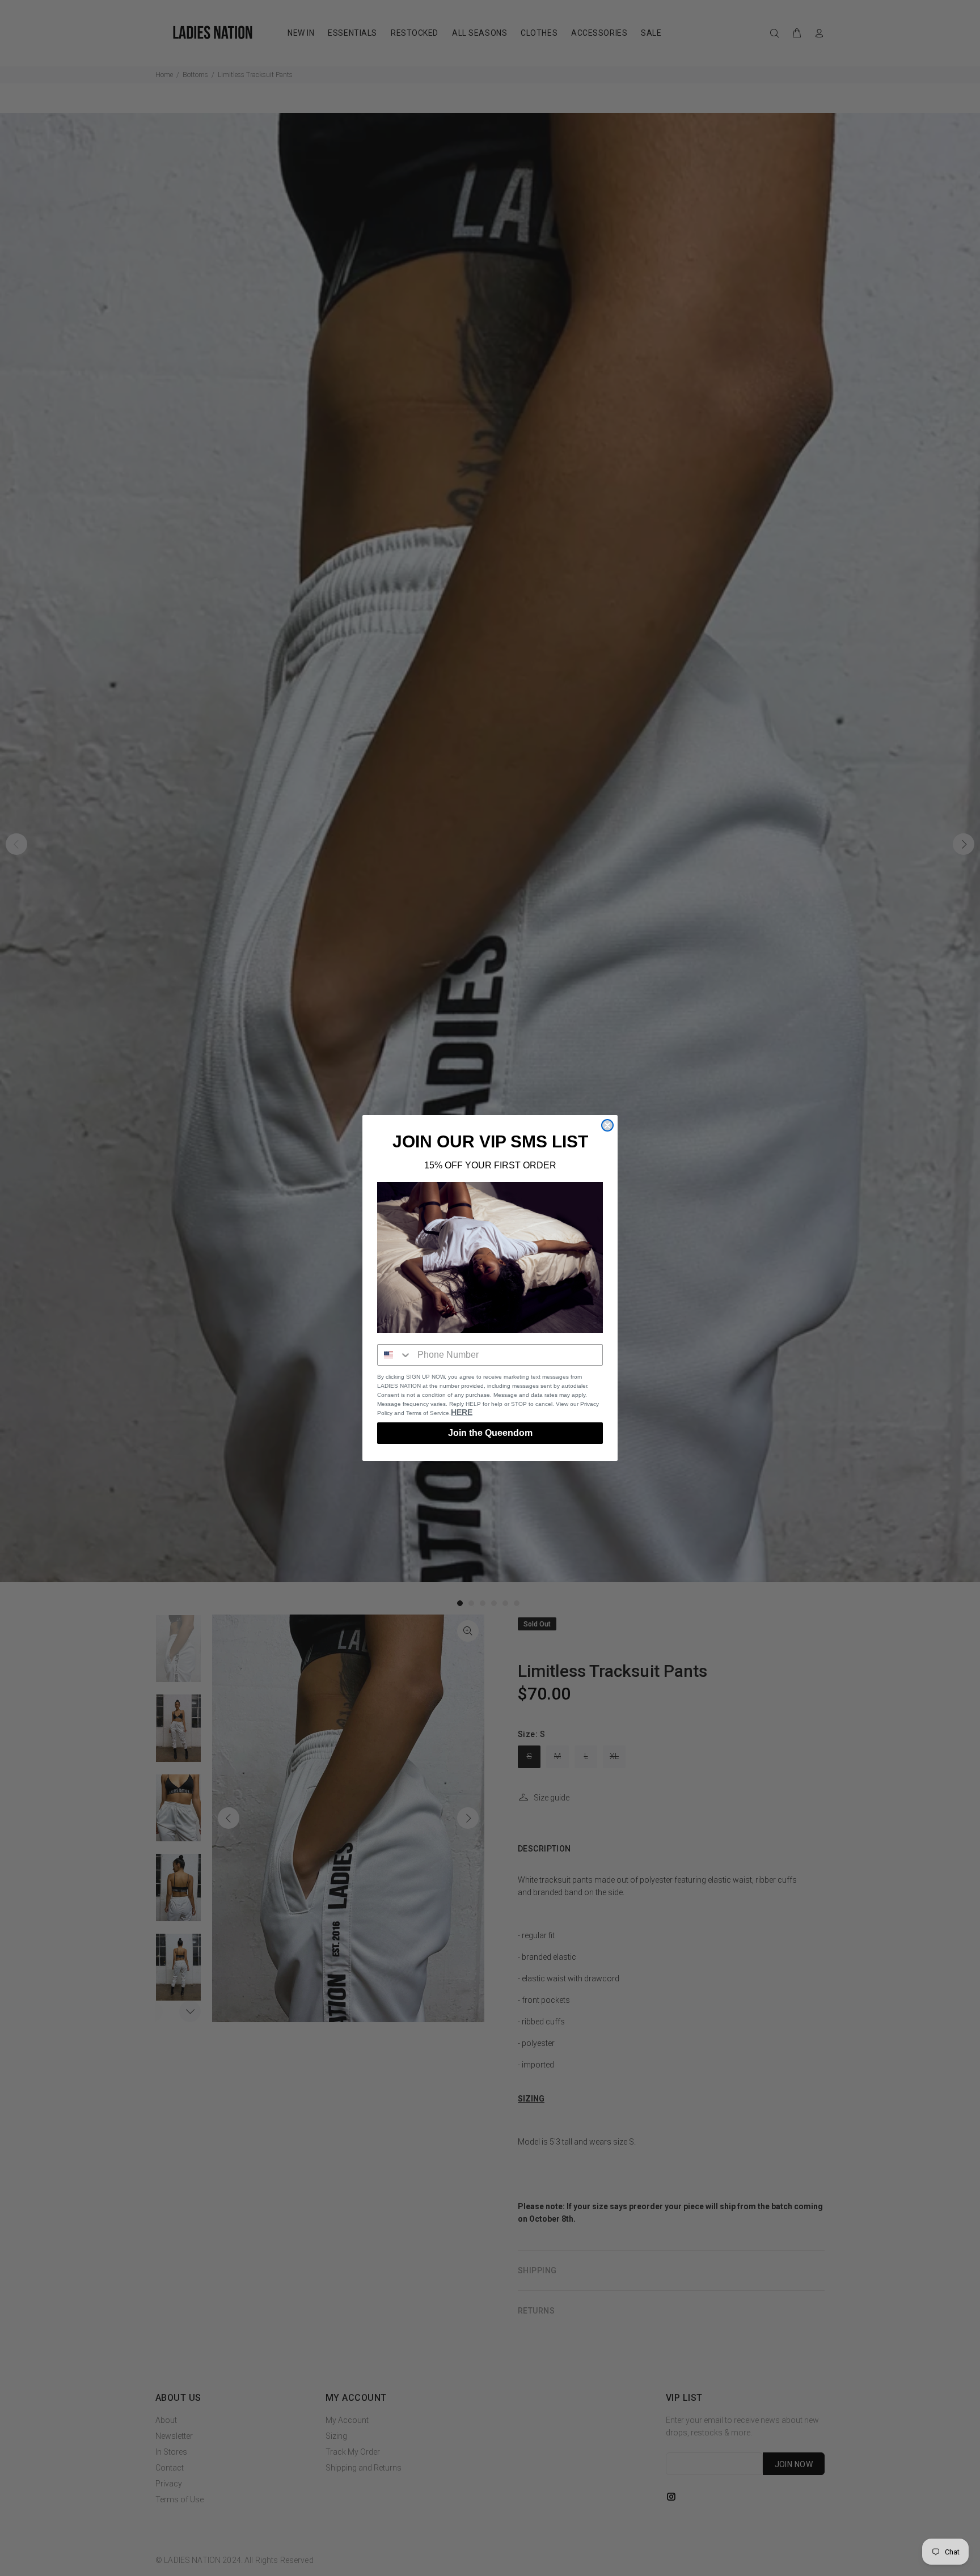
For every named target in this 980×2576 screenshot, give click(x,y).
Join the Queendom (490, 1433)
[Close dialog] (607, 1125)
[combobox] (395, 1355)
